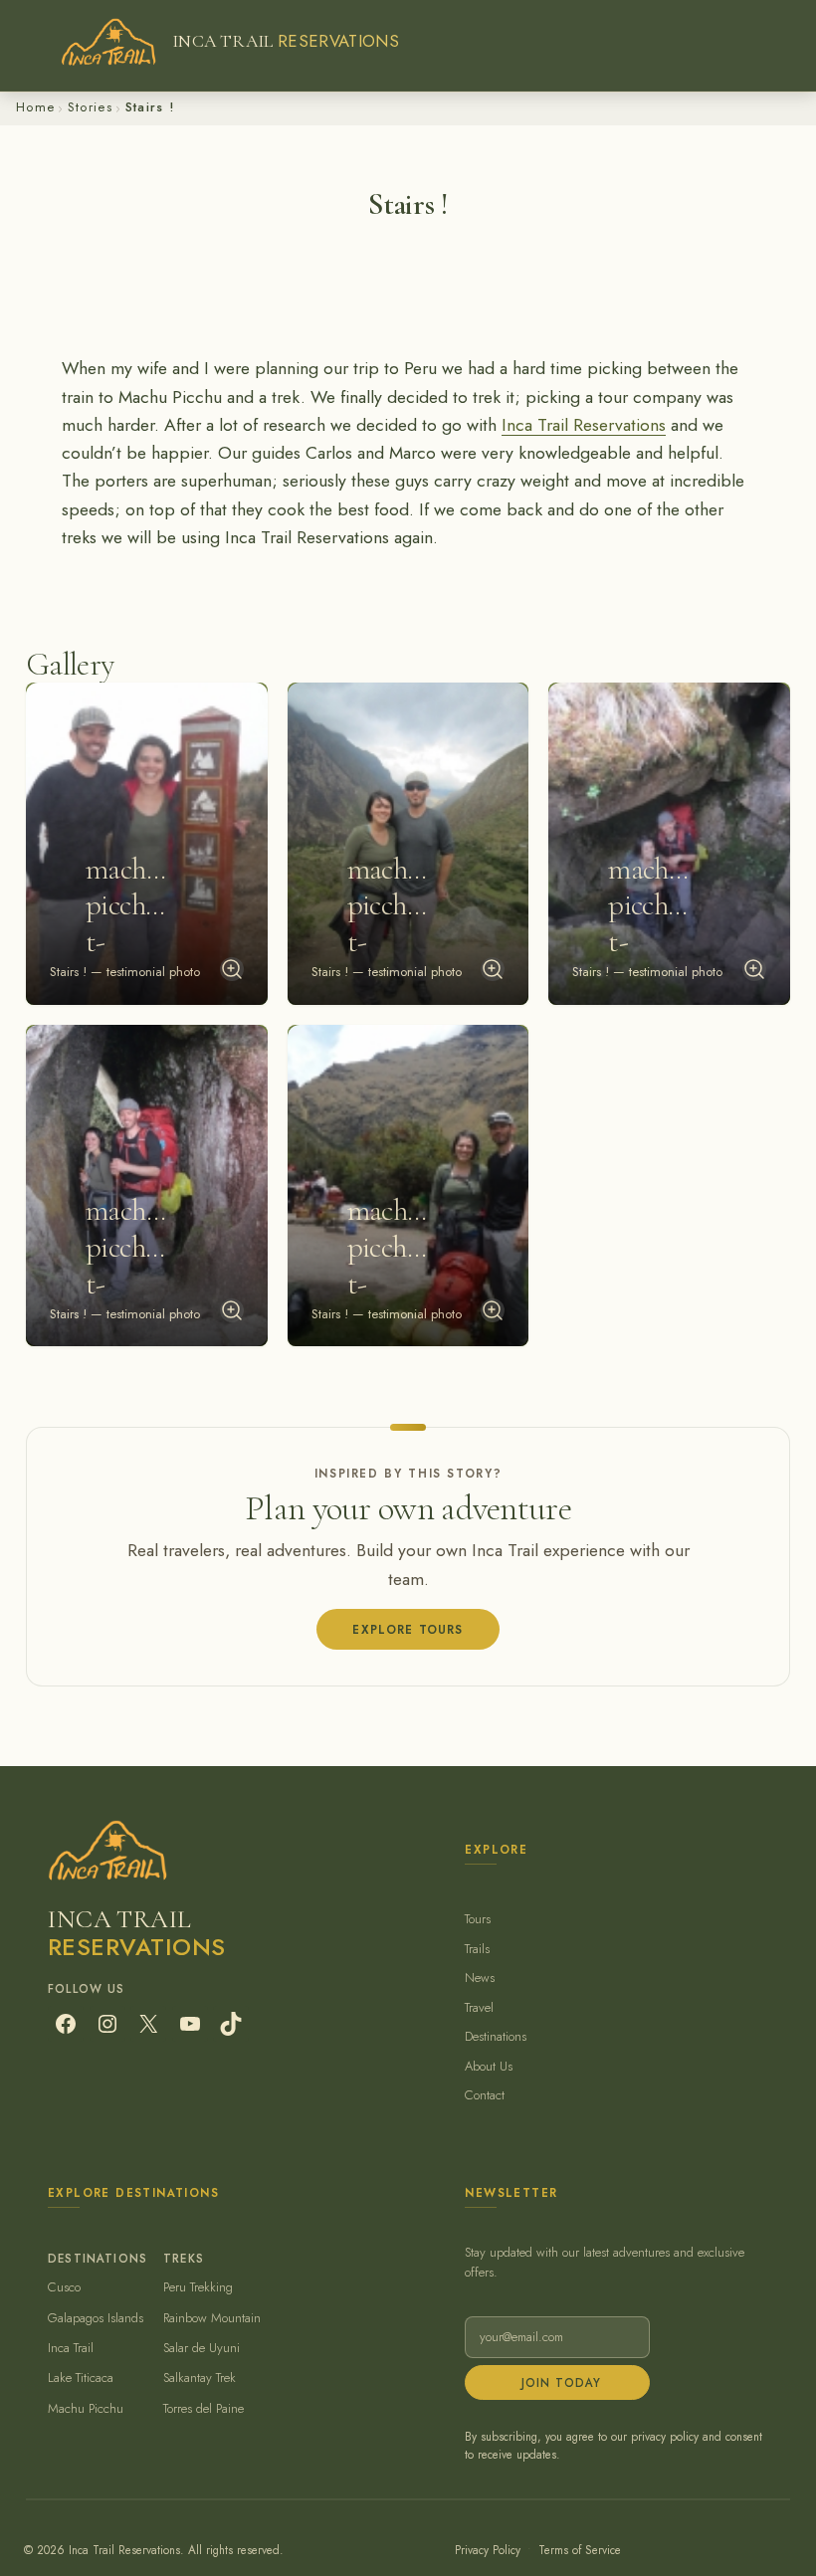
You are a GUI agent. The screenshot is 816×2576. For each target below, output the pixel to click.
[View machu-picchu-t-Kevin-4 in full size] (232, 1310)
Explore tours (408, 1629)
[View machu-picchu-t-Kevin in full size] (493, 1310)
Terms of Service (580, 2550)
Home (35, 107)
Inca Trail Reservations (584, 425)
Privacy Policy (488, 2550)
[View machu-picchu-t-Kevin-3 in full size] (754, 969)
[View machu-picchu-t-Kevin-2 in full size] (493, 969)
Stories (90, 107)
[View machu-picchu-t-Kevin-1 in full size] (232, 969)
